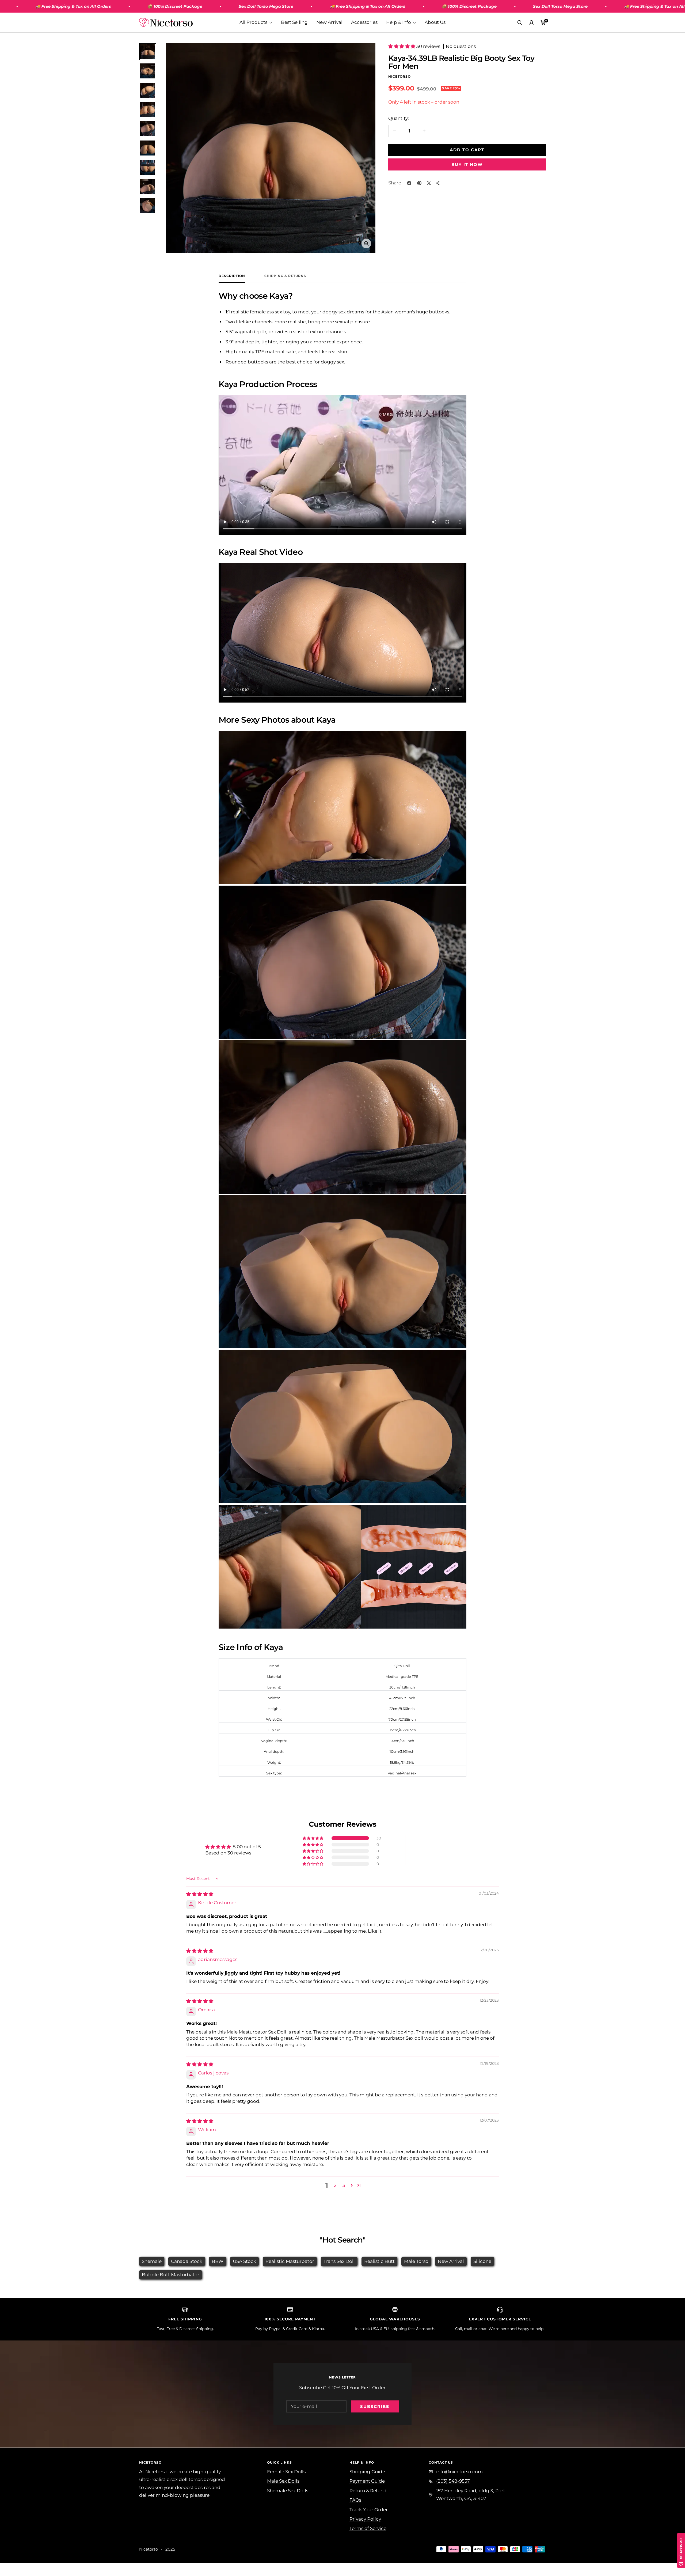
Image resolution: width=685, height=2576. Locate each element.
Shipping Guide (367, 2472)
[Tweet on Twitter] (429, 183)
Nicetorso (399, 76)
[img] (200, 1894)
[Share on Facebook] (409, 183)
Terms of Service (368, 2528)
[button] (402, 46)
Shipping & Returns (285, 276)
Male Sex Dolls (283, 2481)
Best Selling (294, 22)
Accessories (364, 22)
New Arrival (329, 22)
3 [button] (344, 2185)
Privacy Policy (365, 2519)
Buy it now (467, 164)
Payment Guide (367, 2481)
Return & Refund (368, 2491)
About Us (435, 22)
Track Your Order (369, 2510)
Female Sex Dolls (286, 2472)
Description (232, 276)
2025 (170, 2549)
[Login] (531, 22)
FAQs (355, 2500)
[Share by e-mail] (438, 183)
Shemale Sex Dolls (288, 2491)
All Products (254, 22)
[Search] (520, 22)
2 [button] (335, 2185)
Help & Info (399, 22)
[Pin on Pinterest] (419, 183)
